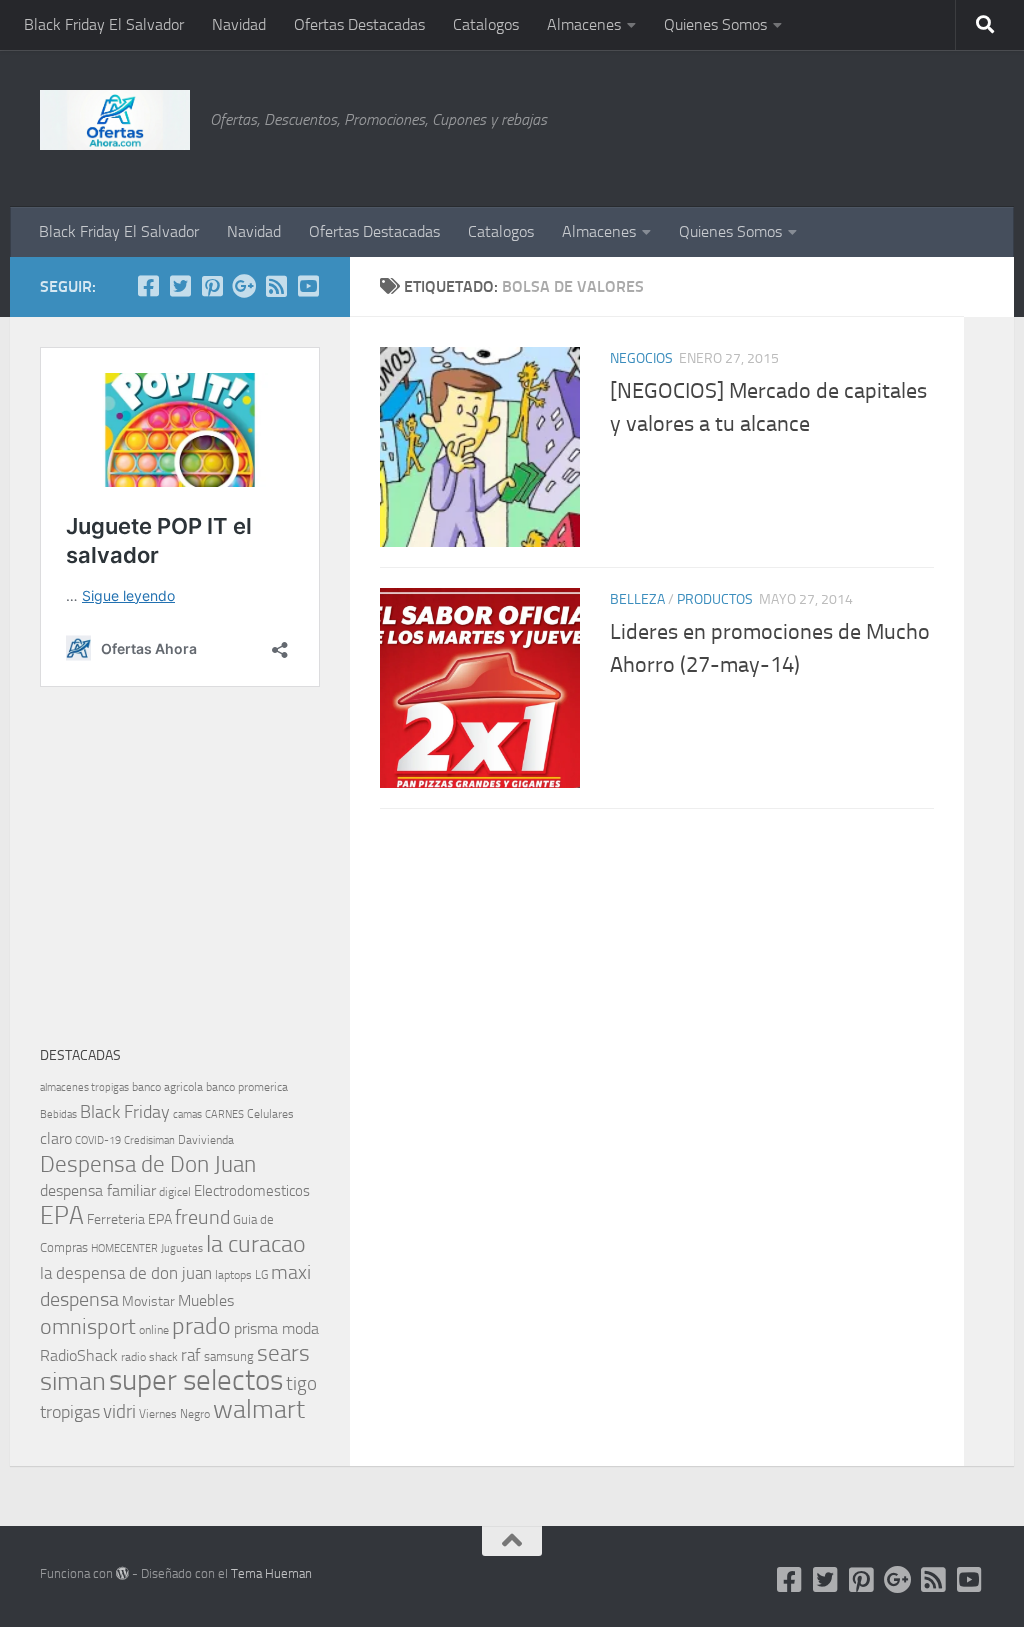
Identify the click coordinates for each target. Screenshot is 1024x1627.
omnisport (88, 1326)
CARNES (224, 1114)
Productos (715, 599)
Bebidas (58, 1114)
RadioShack (79, 1355)
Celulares (270, 1114)
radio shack (149, 1357)
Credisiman (149, 1140)
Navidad (239, 24)
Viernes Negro (174, 1414)
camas (187, 1114)
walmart (259, 1409)
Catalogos (486, 24)
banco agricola (167, 1087)
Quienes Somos (715, 24)
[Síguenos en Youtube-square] (308, 286)
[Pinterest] (212, 286)
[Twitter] (180, 286)
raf (191, 1355)
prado (201, 1326)
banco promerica (247, 1087)
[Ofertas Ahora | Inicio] (115, 120)
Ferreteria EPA (129, 1219)
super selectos (196, 1380)
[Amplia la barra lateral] (989, 287)
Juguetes (182, 1248)
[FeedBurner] (276, 286)
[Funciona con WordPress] (122, 1573)
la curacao (256, 1244)
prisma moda (276, 1328)
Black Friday (125, 1112)
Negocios (641, 358)
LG (261, 1275)
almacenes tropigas (84, 1087)
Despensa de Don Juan (148, 1164)
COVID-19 (98, 1140)
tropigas (70, 1412)
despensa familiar (98, 1190)
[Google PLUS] (244, 286)
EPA (62, 1215)
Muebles (206, 1300)
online (154, 1330)
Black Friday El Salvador (104, 24)
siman (73, 1381)
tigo (301, 1383)
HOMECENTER (124, 1248)
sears (283, 1353)
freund (202, 1217)
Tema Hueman (271, 1573)
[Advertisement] (884, 125)
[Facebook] (148, 286)
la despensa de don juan (126, 1273)
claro (56, 1139)
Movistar (148, 1301)
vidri (119, 1411)
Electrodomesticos (252, 1191)
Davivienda (206, 1140)
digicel (175, 1192)
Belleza (637, 599)
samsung (229, 1356)
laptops (233, 1275)
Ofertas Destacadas (359, 24)
